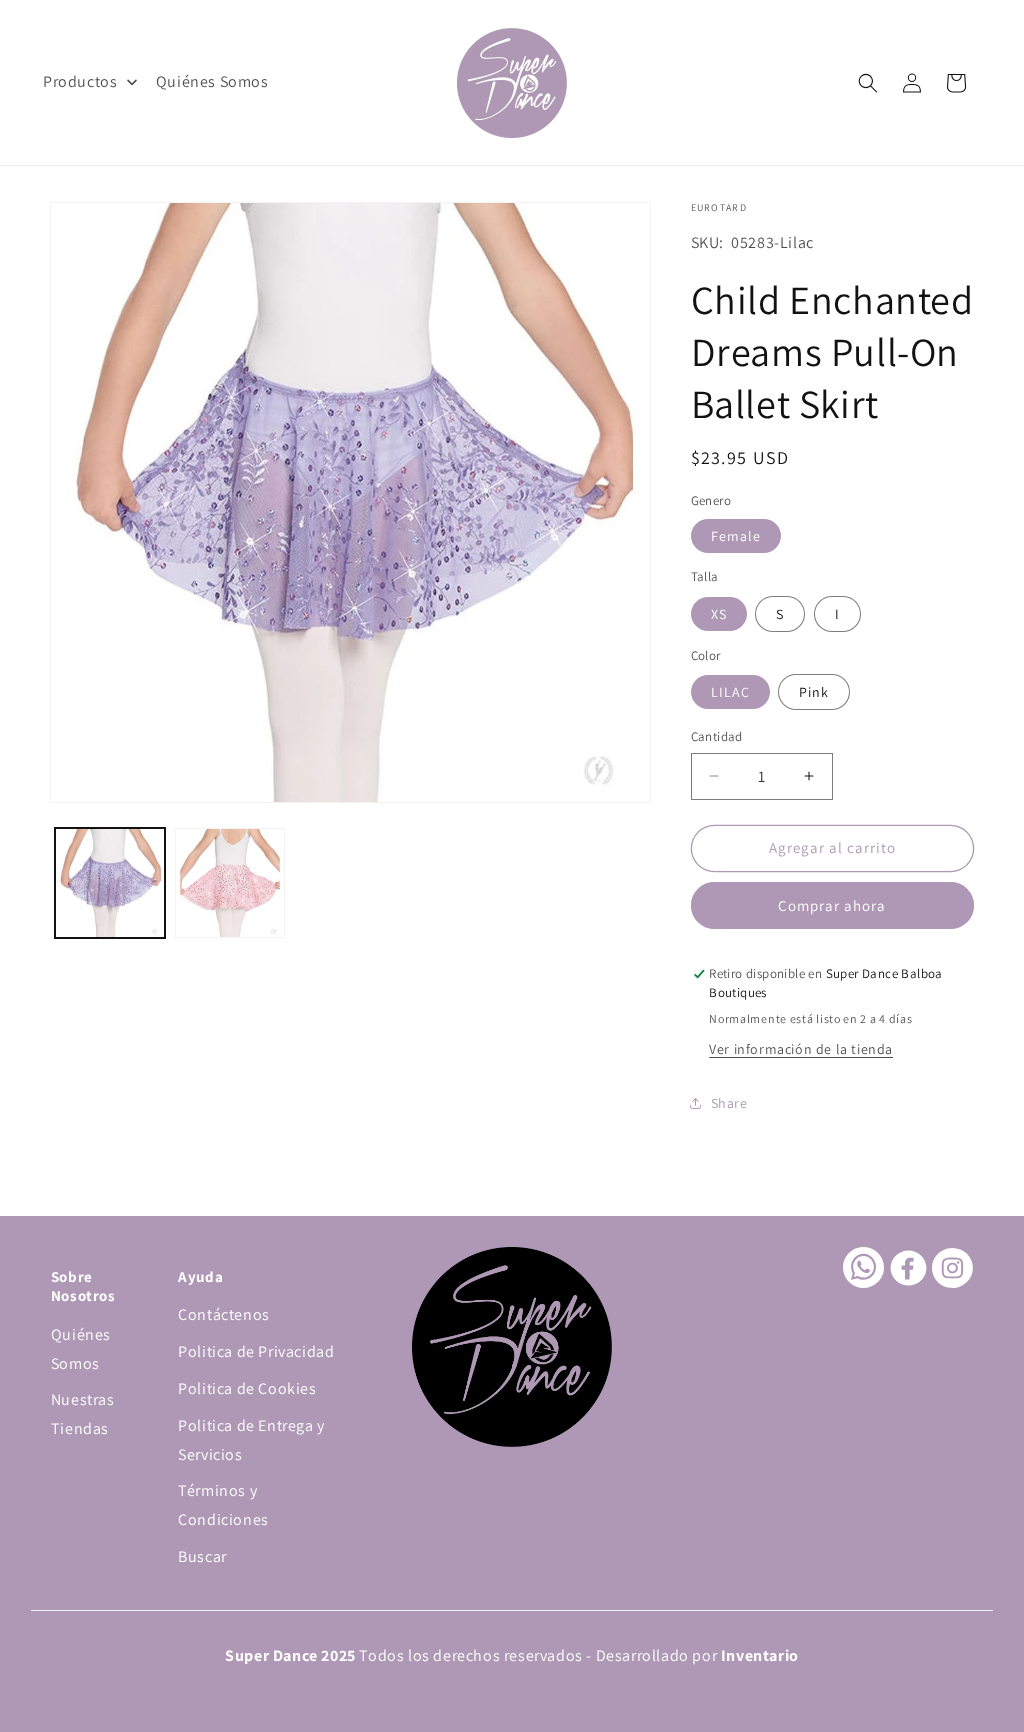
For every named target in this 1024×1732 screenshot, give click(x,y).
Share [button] (729, 1103)
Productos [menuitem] (80, 81)
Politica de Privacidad (256, 1351)
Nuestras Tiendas (83, 1414)
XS (719, 614)
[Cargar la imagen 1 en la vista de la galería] (110, 883)
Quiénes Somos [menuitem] (212, 81)
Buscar (202, 1556)
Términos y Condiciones (223, 1505)
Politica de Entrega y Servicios (251, 1440)
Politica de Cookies (247, 1388)
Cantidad (717, 736)
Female (736, 536)
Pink (814, 692)
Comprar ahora (832, 905)
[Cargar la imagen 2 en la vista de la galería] (230, 883)
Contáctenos (224, 1314)
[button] (868, 83)
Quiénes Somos (81, 1349)
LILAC (730, 692)
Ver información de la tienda (801, 1049)
